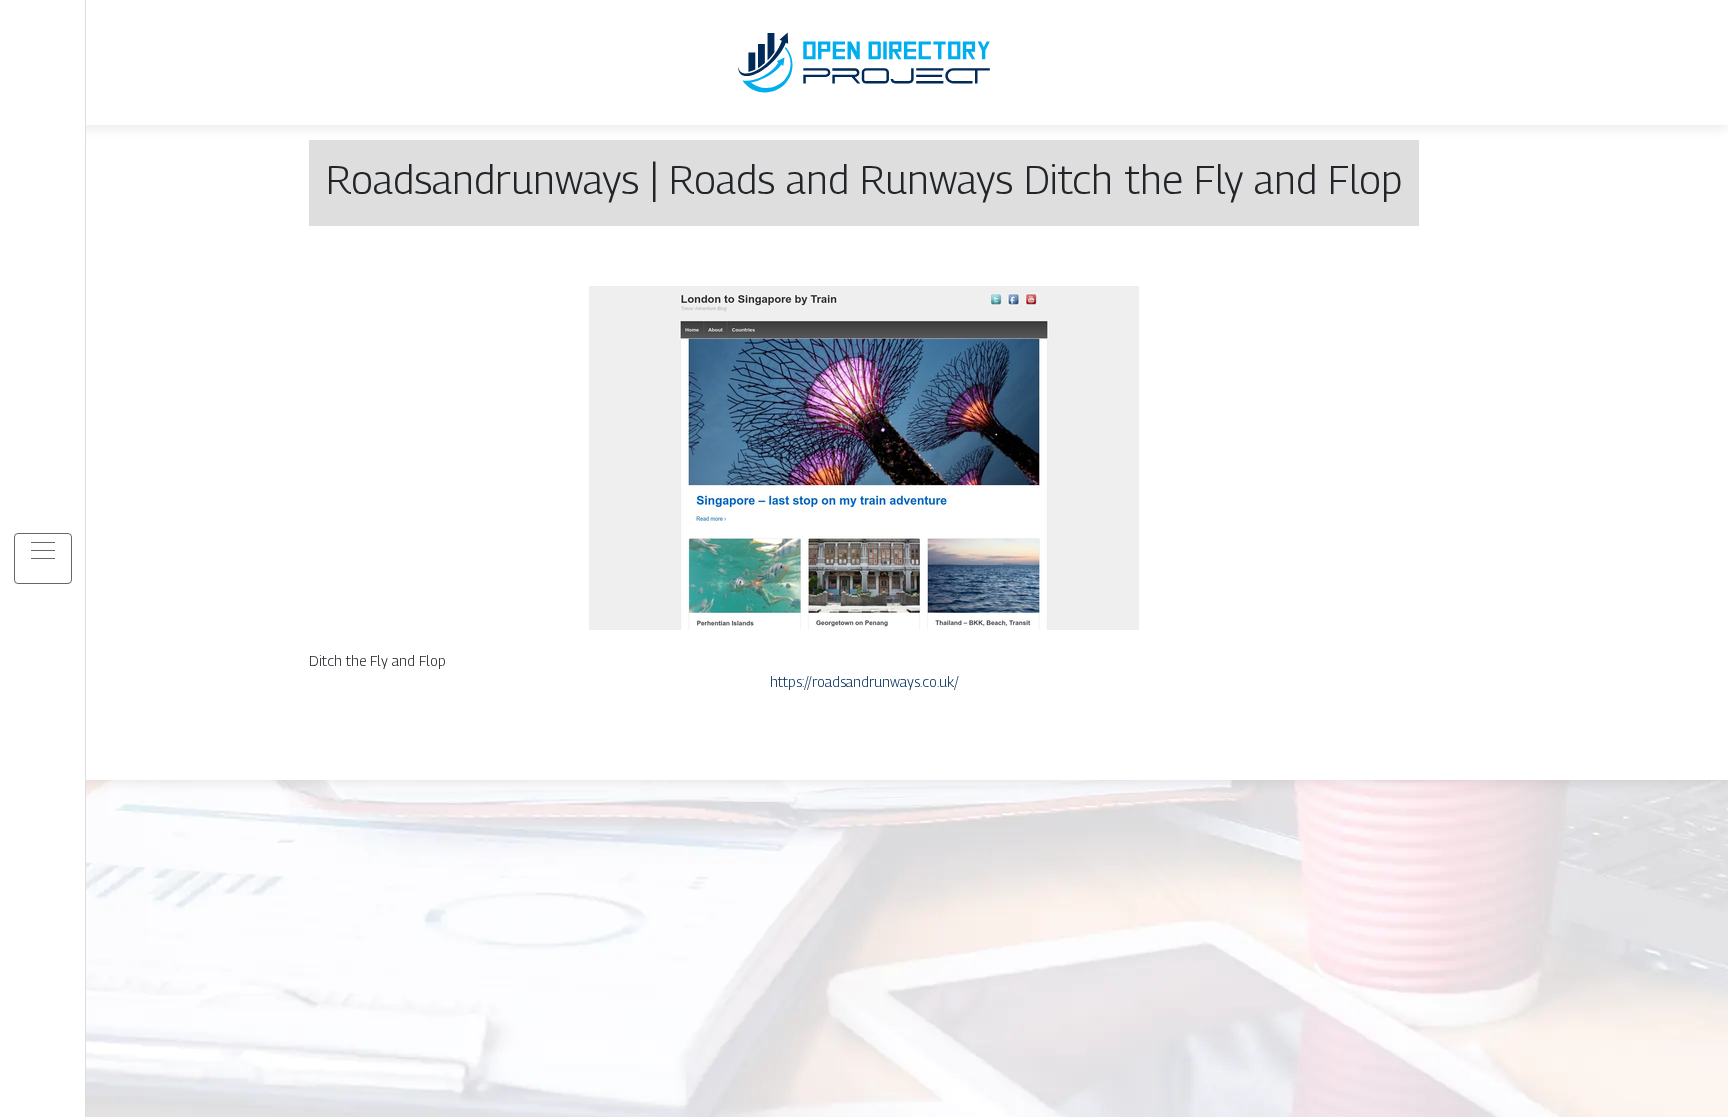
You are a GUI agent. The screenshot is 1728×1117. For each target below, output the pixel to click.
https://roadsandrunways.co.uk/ (864, 681)
